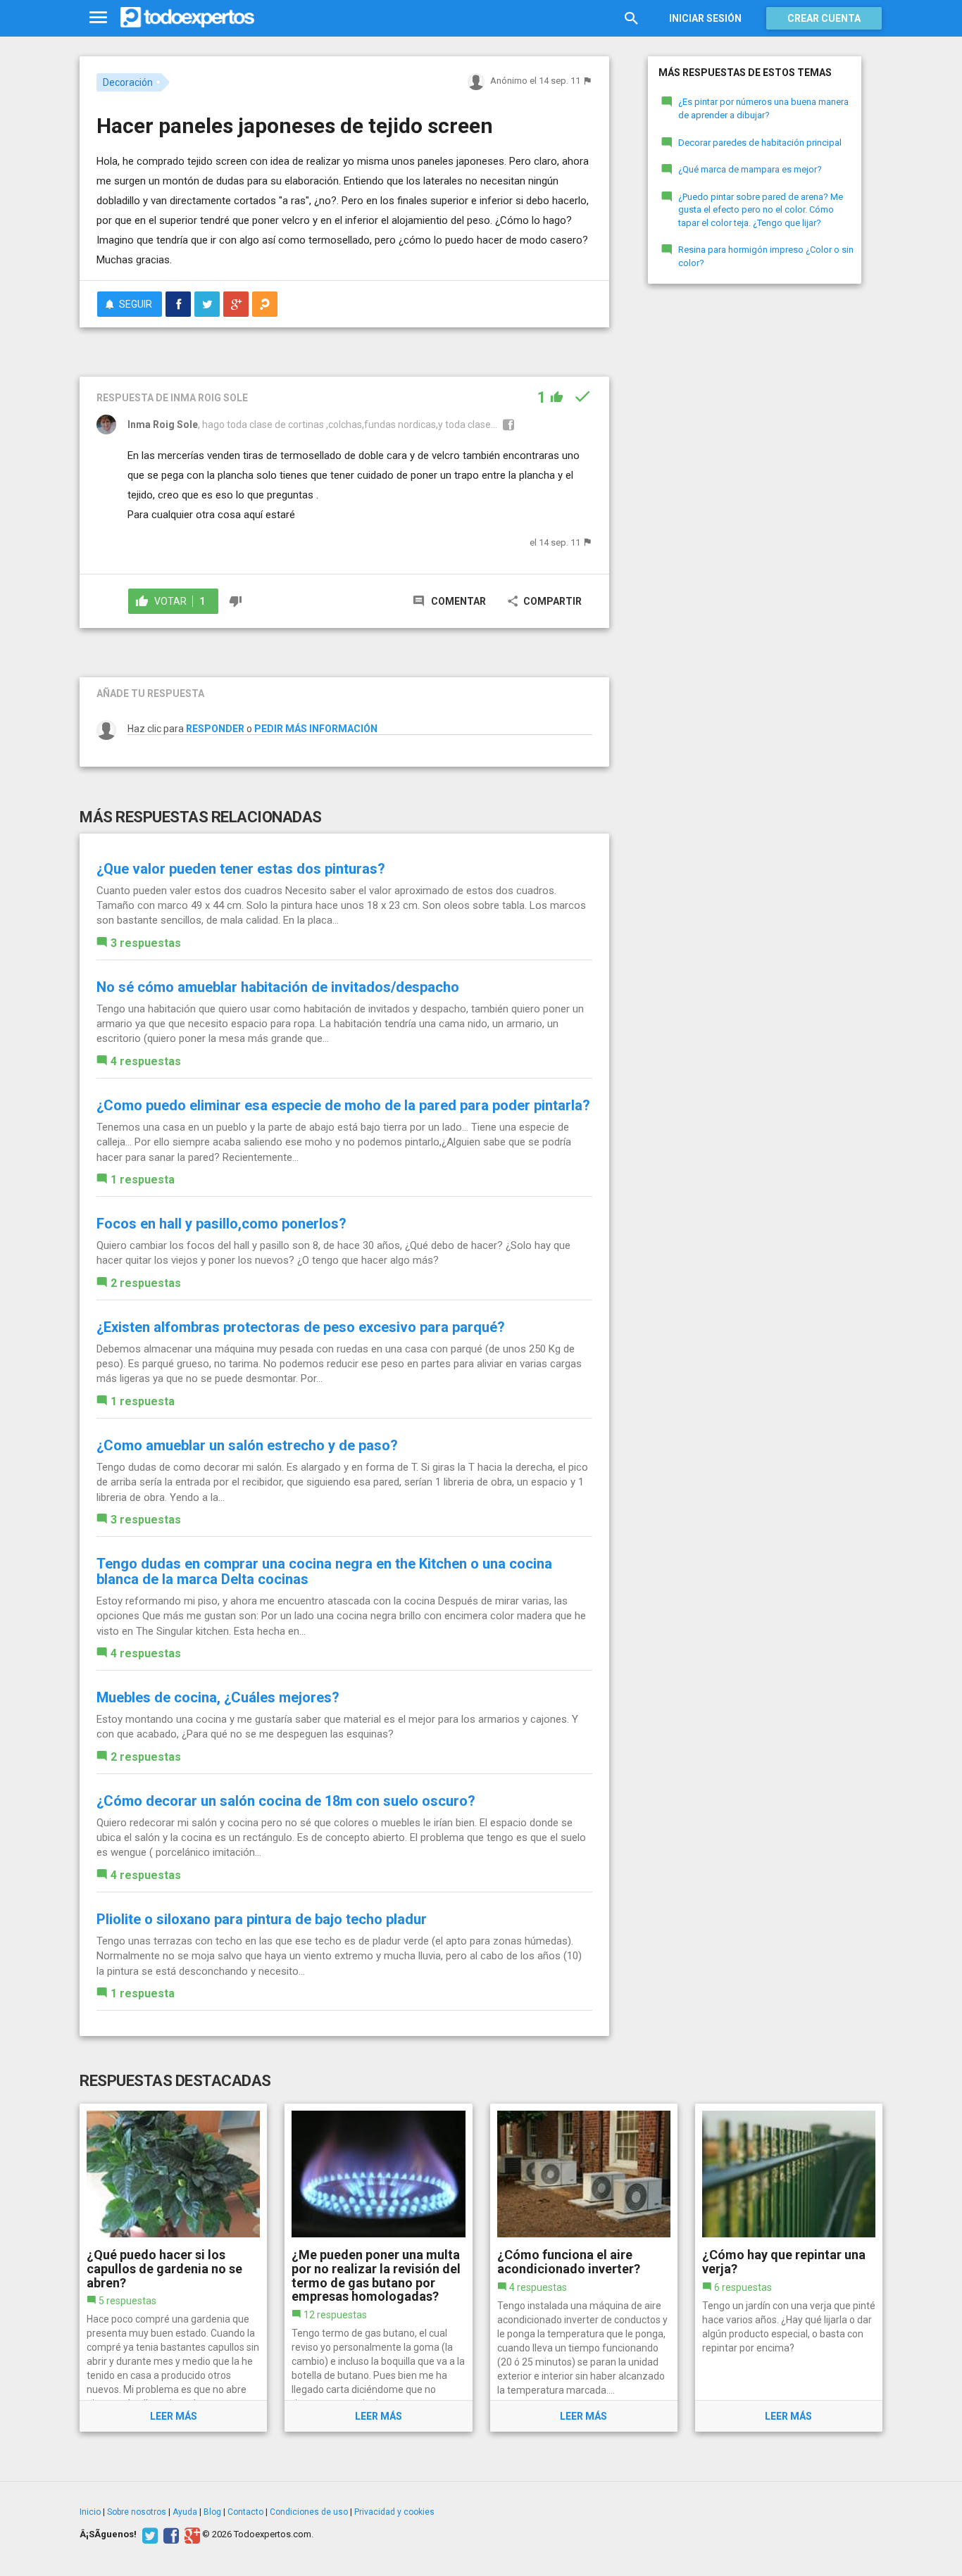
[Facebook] (169, 2534)
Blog (212, 2512)
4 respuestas (146, 1061)
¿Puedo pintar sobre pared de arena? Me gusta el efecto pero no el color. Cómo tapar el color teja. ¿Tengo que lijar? (761, 210)
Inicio (90, 2512)
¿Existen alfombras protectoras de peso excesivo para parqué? (301, 1327)
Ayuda (185, 2512)
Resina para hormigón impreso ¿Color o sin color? (766, 256)
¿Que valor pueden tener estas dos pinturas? (241, 869)
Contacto (245, 2512)
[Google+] (190, 2534)
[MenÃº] (98, 18)
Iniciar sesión (705, 18)
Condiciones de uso (309, 2512)
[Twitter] (148, 2534)
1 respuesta (143, 1180)
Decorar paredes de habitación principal (760, 143)
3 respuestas (146, 943)
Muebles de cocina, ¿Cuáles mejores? (218, 1697)
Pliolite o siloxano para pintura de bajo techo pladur (262, 1919)
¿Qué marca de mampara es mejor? (750, 169)
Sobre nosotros (137, 2512)
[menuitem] (178, 304)
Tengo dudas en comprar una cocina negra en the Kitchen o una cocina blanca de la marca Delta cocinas (324, 1571)
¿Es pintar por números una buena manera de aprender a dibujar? (763, 108)
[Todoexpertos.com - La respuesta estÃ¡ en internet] (187, 18)
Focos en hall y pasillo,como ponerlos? (221, 1224)
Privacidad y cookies (394, 2512)
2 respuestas (146, 1283)
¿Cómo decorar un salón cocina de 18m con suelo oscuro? (286, 1801)
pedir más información (316, 729)
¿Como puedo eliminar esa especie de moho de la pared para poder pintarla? (343, 1105)
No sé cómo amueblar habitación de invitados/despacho (278, 987)
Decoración (128, 82)
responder (215, 729)
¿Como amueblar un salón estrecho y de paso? (247, 1445)
